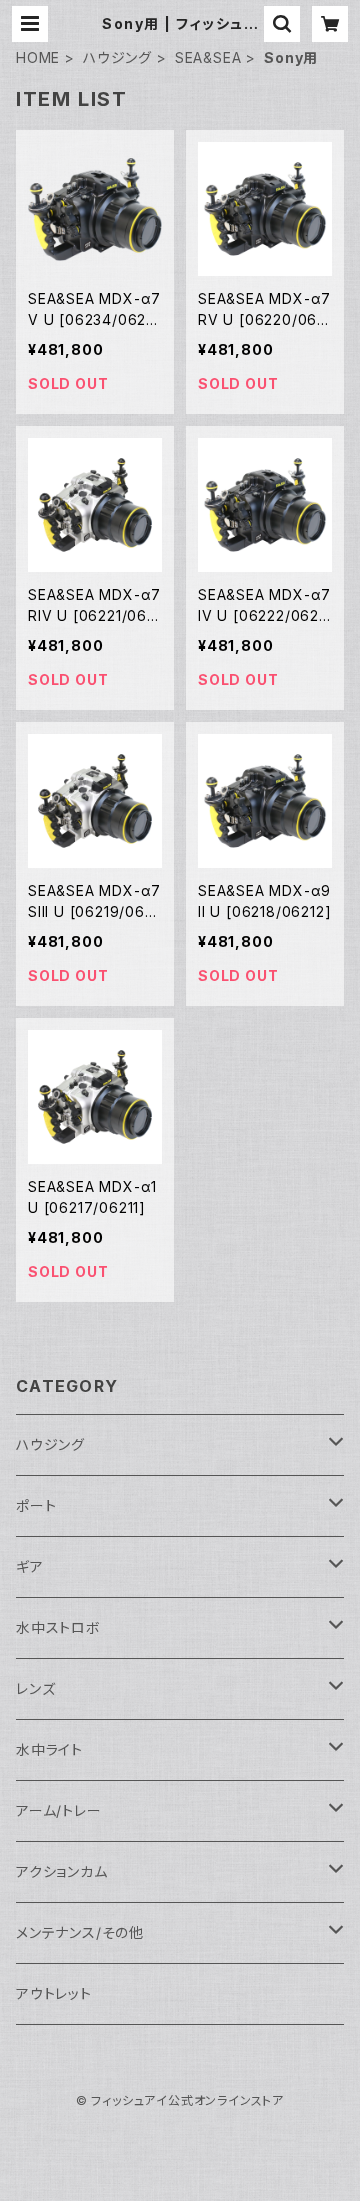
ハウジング (117, 57)
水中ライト (49, 1749)
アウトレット (54, 1993)
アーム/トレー (59, 1810)
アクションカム (62, 1871)
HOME (38, 57)
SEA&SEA (208, 57)
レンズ (35, 1688)
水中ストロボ (58, 1627)
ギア (30, 1566)
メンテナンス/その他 (80, 1932)
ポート (36, 1505)
